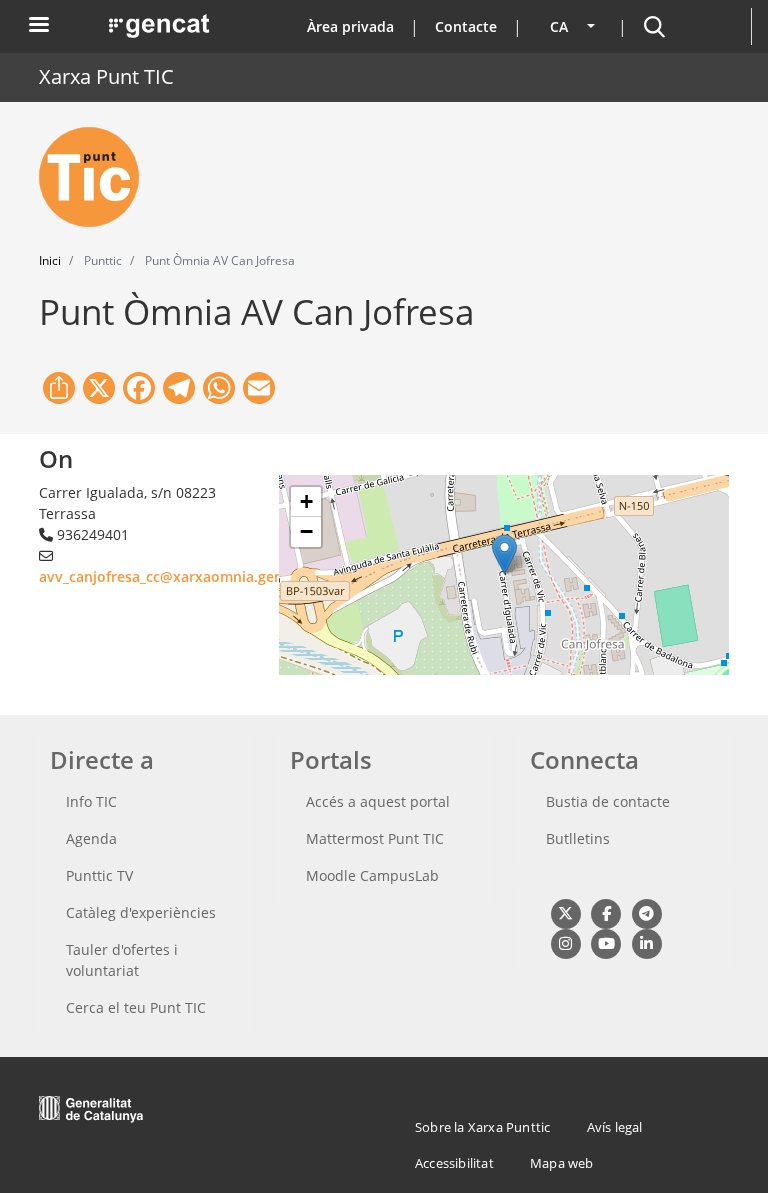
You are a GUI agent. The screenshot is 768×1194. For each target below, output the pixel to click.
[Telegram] (646, 912)
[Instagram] (565, 942)
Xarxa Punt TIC (106, 76)
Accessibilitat (454, 1163)
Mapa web (562, 1163)
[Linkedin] (646, 942)
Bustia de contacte (608, 801)
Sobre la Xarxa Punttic (482, 1127)
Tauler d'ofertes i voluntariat (122, 960)
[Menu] (38, 26)
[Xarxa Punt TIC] (97, 177)
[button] (504, 554)
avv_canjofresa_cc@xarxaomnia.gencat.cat (184, 576)
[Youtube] (605, 942)
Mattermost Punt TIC (375, 838)
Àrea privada (350, 26)
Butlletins (578, 838)
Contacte (466, 26)
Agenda (91, 838)
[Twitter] (565, 912)
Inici (50, 260)
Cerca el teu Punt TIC (136, 1007)
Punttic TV (99, 875)
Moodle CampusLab (372, 875)
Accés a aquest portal (378, 801)
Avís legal (615, 1127)
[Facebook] (605, 912)
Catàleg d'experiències (141, 912)
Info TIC (91, 801)
